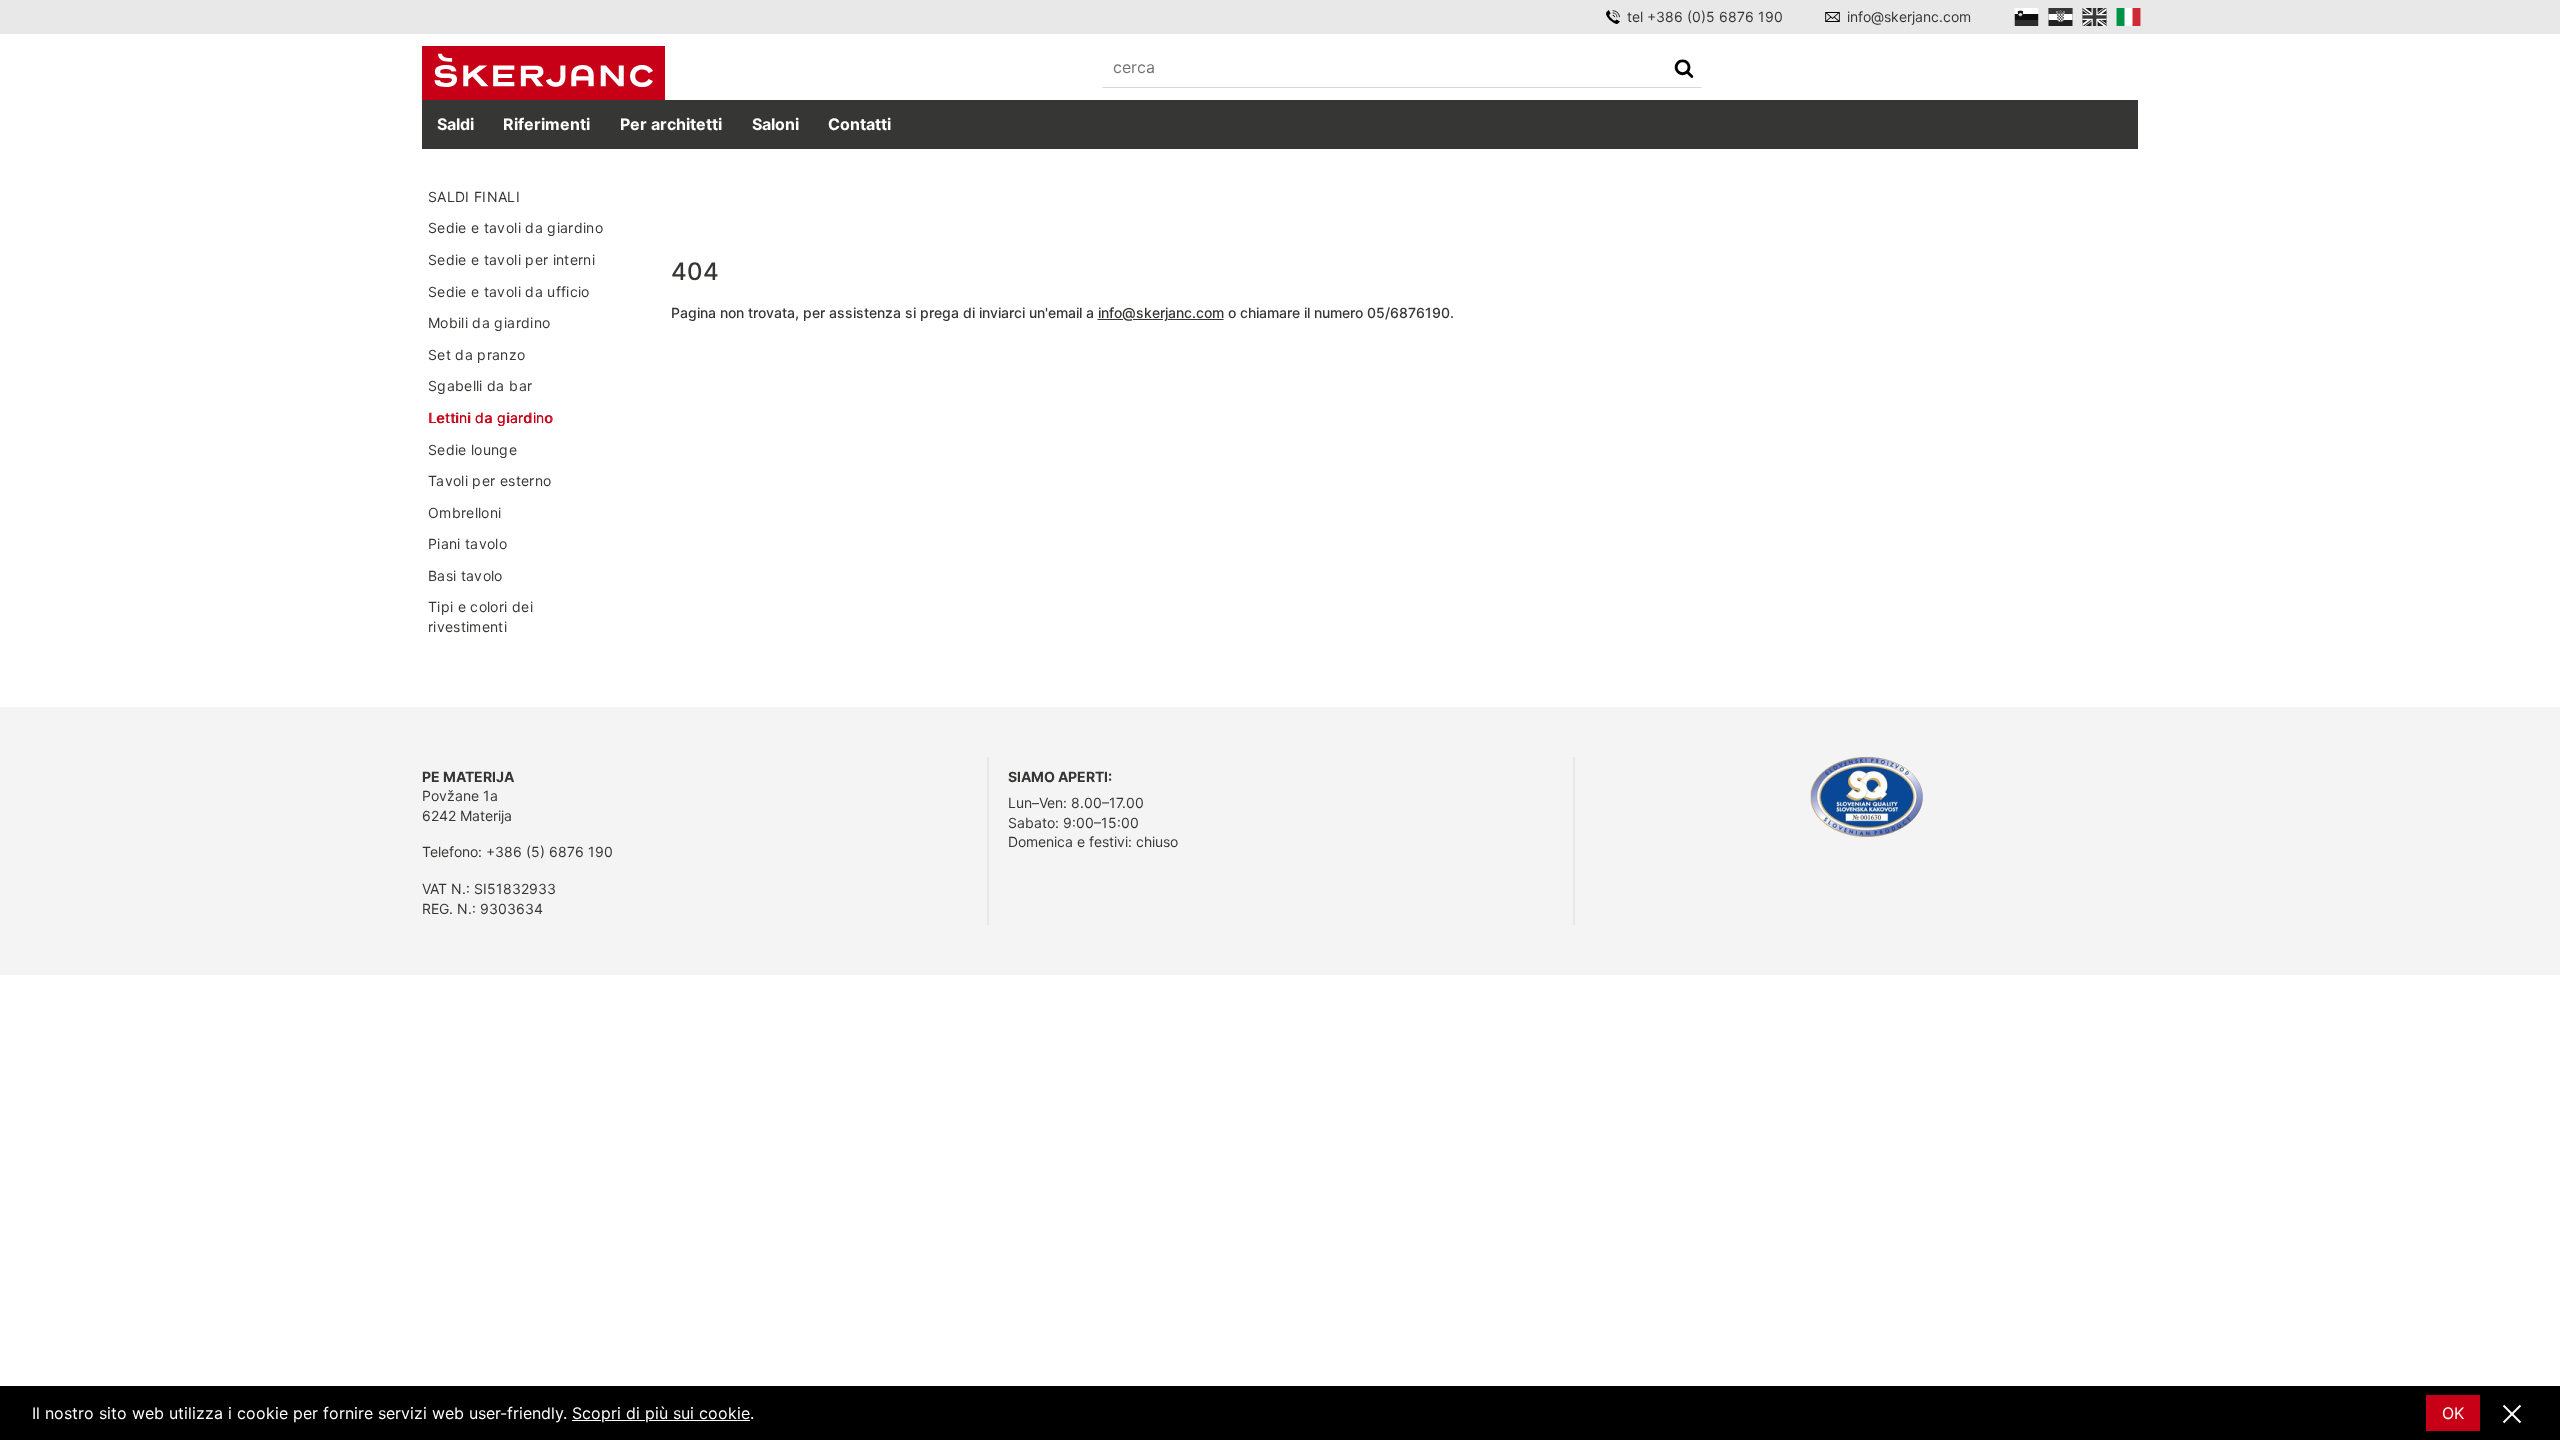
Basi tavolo (465, 575)
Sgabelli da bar (480, 385)
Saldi (455, 124)
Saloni (775, 124)
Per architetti (671, 124)
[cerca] (1684, 70)
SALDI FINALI (474, 196)
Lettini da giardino (490, 417)
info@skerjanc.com (1909, 16)
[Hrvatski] (2060, 17)
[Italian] (2128, 17)
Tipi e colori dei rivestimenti (480, 616)
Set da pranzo (477, 354)
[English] (2094, 17)
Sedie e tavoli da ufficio (509, 291)
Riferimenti (546, 124)
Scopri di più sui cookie (661, 1413)
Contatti (859, 124)
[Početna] (543, 73)
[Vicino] (2512, 1415)
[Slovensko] (2026, 17)
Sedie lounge (472, 449)
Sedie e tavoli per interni (511, 259)
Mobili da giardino (489, 322)
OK (2453, 1413)
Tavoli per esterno (489, 480)
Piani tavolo (467, 543)
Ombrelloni (465, 512)
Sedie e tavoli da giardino (515, 227)
